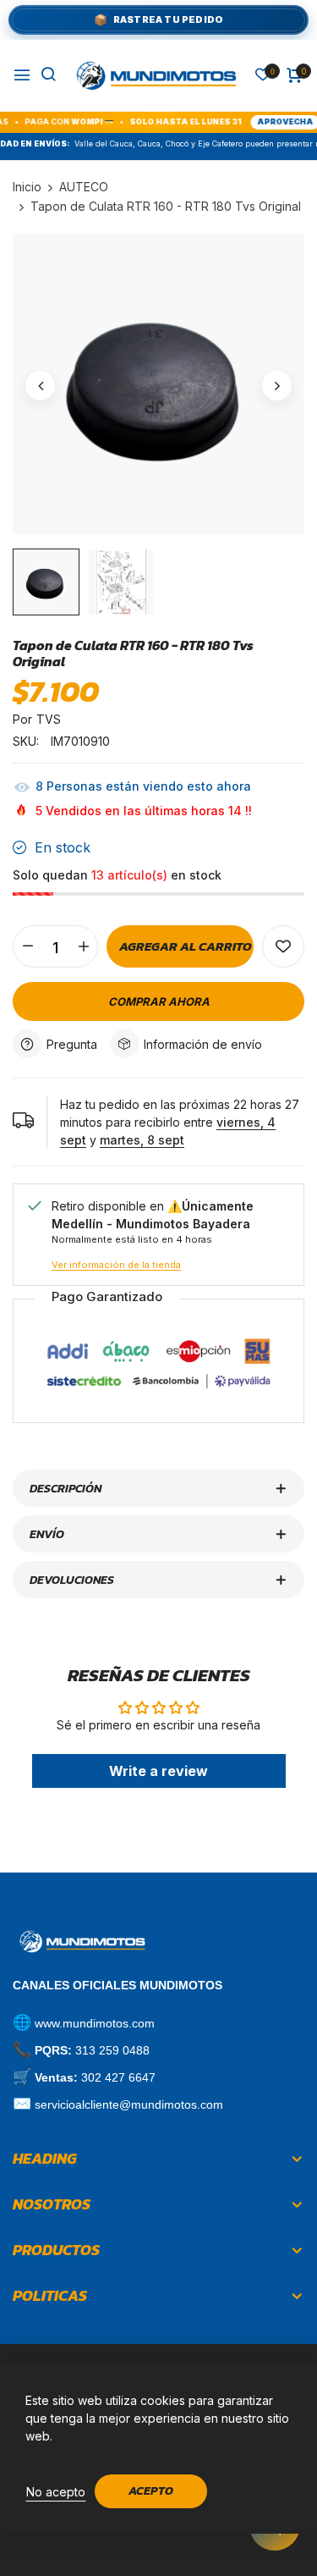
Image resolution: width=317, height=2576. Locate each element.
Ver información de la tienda (116, 1265)
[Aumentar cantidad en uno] (83, 946)
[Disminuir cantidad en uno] (27, 946)
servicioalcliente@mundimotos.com (129, 2104)
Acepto (151, 2491)
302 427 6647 (118, 2077)
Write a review (158, 1771)
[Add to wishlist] (283, 946)
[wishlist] (263, 76)
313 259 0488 (112, 2050)
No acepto (56, 2492)
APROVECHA (260, 121)
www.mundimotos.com (95, 2023)
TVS (49, 719)
